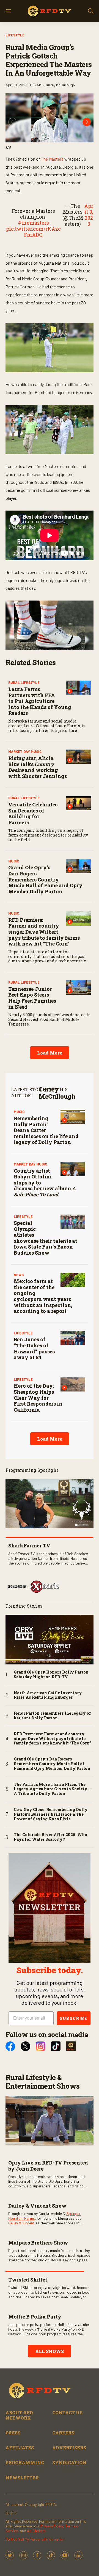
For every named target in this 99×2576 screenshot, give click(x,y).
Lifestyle (15, 35)
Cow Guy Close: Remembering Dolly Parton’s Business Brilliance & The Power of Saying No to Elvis (51, 1814)
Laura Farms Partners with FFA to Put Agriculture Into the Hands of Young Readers (40, 701)
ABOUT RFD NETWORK (19, 2415)
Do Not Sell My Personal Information (35, 2539)
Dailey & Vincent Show (37, 2206)
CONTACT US (67, 2412)
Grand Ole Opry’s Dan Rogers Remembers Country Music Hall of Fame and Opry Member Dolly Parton (45, 879)
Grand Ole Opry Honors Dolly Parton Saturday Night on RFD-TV (51, 1675)
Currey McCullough (57, 1093)
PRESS (13, 2433)
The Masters (52, 159)
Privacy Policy (52, 2526)
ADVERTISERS (69, 2448)
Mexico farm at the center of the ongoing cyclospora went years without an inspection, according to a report (43, 1296)
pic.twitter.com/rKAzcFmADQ (33, 232)
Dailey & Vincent (21, 2223)
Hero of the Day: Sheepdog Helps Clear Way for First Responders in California (38, 1398)
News (19, 1275)
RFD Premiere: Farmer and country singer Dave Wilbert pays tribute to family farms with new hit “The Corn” (44, 932)
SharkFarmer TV (29, 1545)
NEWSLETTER (22, 2478)
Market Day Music (25, 751)
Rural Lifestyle (24, 682)
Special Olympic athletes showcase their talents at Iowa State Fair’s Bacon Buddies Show (46, 1238)
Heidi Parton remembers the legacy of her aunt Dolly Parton (52, 1716)
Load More (50, 1053)
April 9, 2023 (89, 215)
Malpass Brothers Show (38, 2243)
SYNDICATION (69, 2462)
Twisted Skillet (28, 2280)
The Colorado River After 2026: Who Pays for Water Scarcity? (50, 1837)
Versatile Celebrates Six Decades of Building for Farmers (33, 813)
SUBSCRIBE (74, 2018)
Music (14, 861)
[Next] (87, 122)
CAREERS (63, 2433)
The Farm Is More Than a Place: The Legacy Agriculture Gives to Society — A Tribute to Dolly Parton (53, 1789)
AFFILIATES (20, 2448)
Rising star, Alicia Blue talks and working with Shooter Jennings (38, 767)
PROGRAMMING (25, 2462)
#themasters (33, 223)
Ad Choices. (37, 2531)
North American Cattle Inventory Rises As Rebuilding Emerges (48, 1695)
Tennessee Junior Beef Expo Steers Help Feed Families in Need (32, 998)
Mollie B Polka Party (35, 2317)
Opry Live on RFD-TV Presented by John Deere (48, 2166)
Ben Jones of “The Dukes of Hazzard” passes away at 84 (34, 1348)
